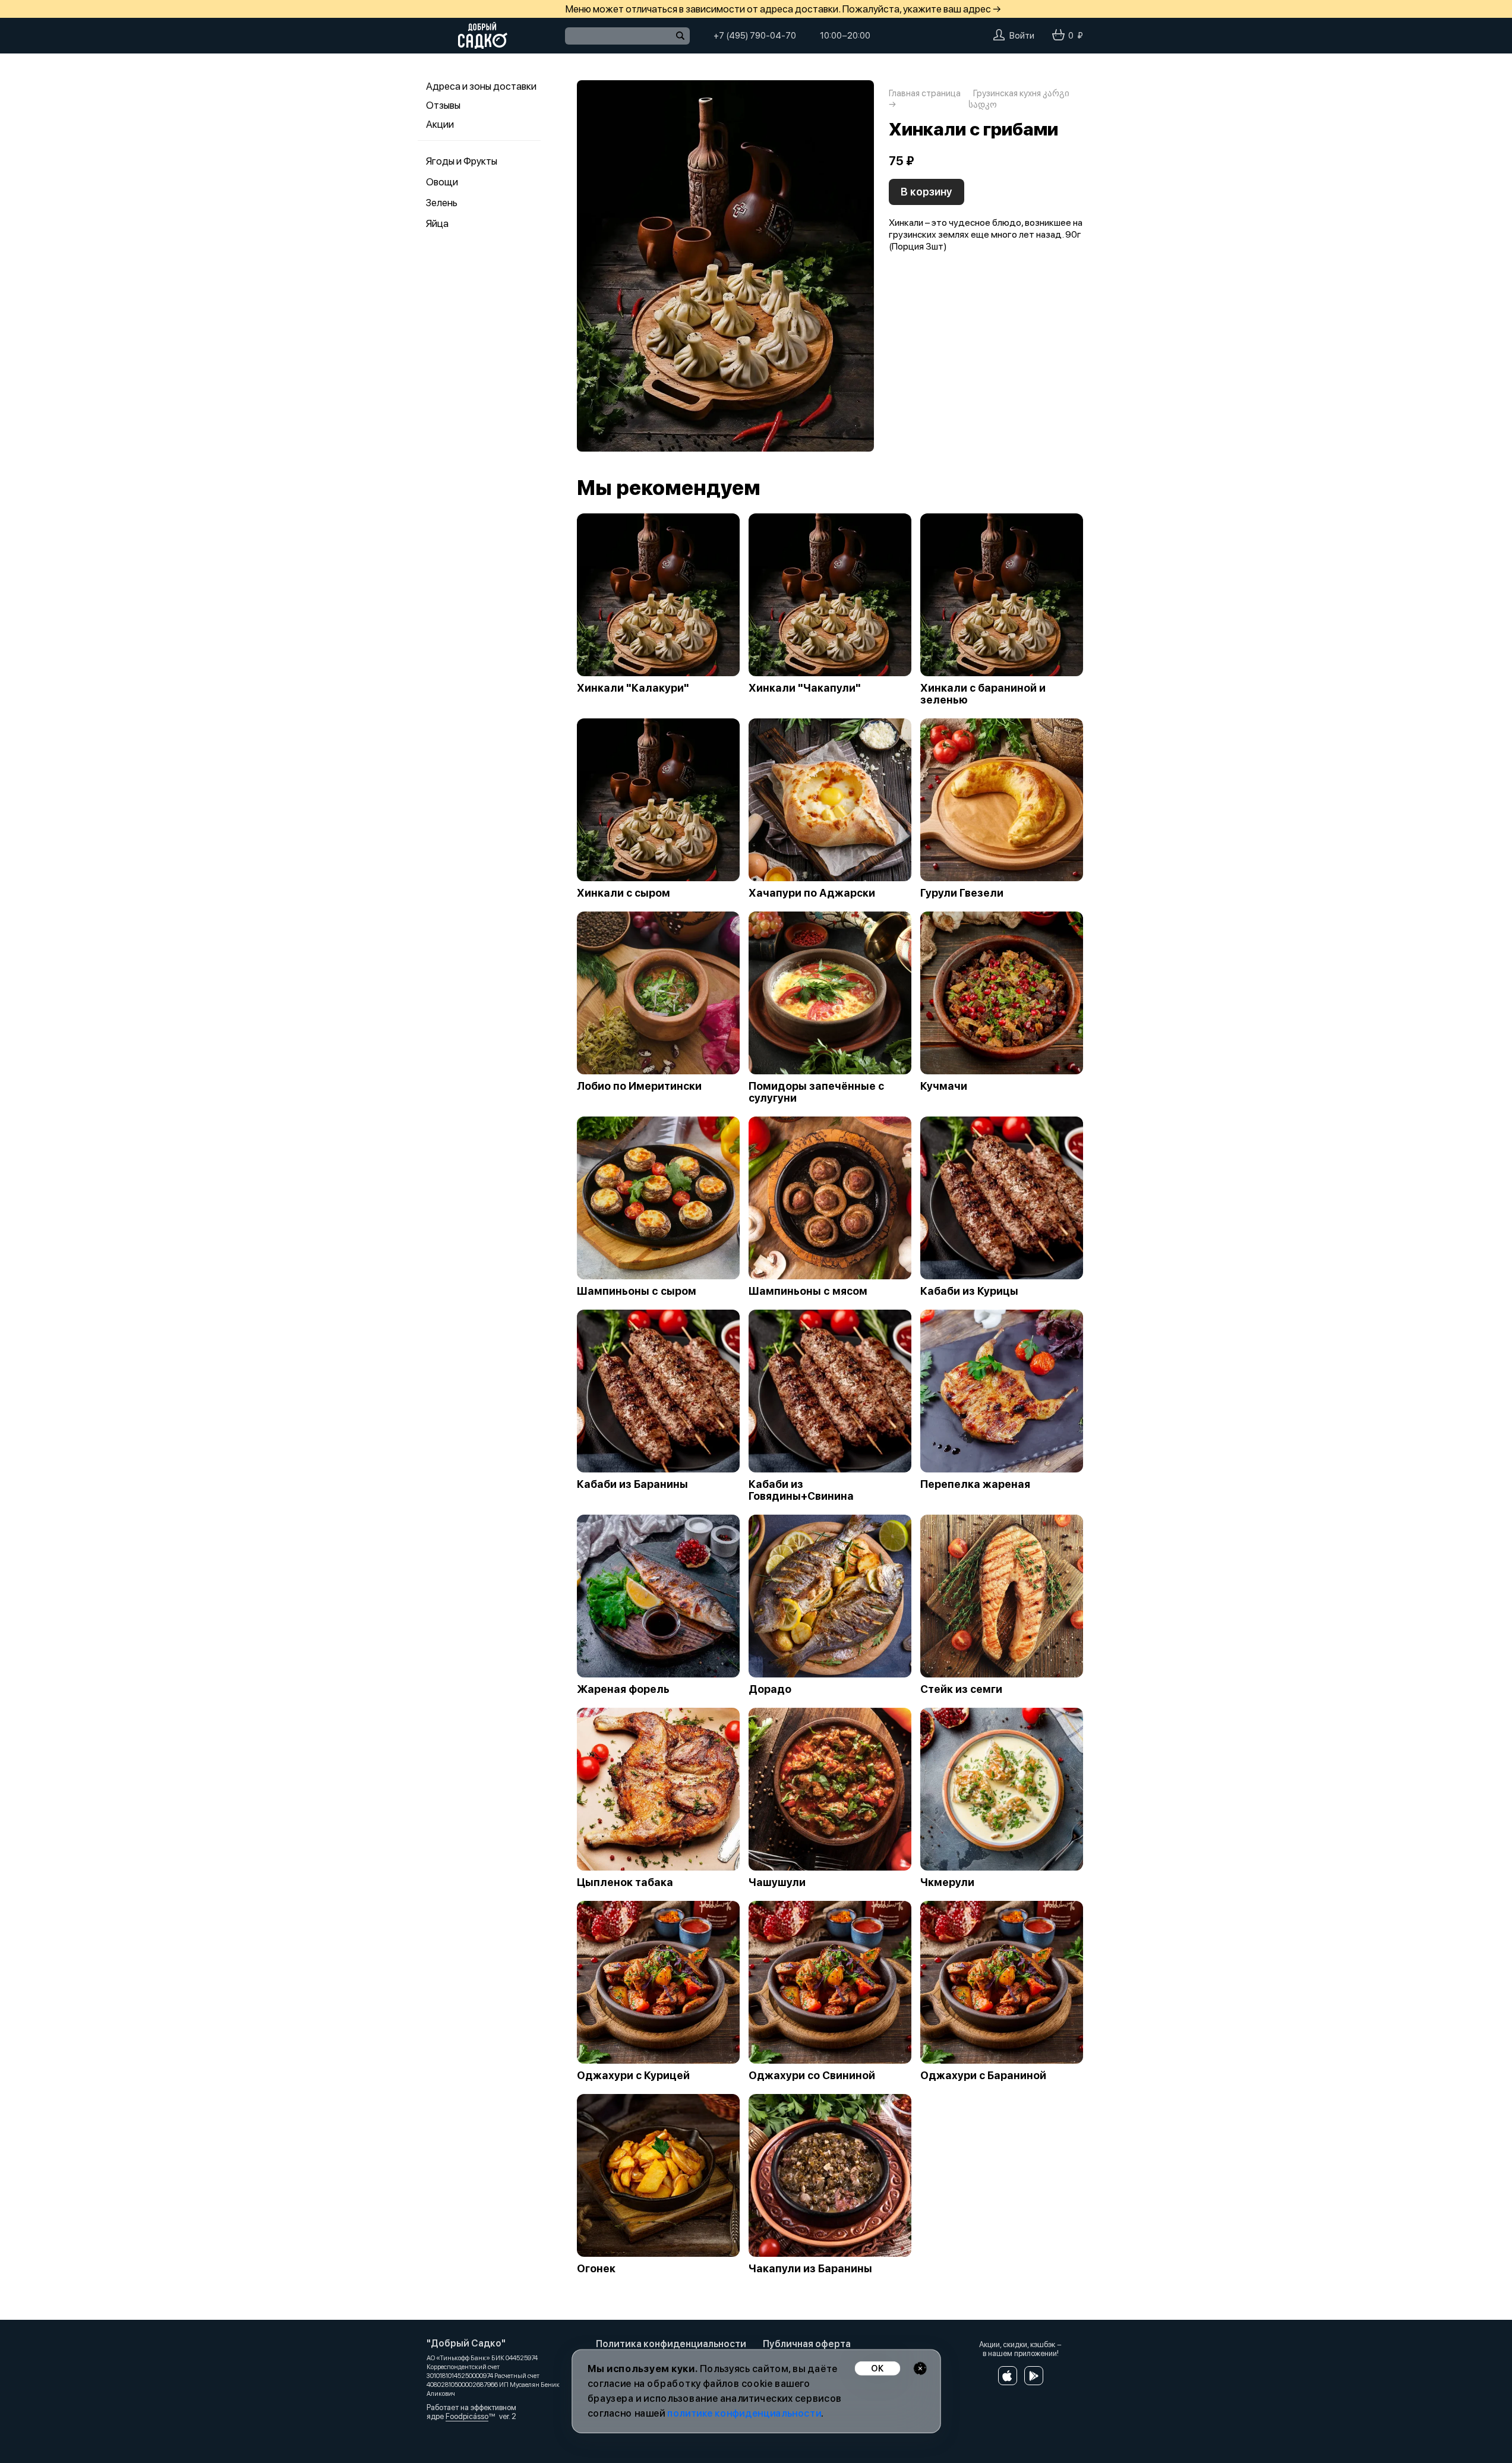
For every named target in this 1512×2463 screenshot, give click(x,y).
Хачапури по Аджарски (812, 893)
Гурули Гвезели (962, 893)
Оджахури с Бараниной (983, 2076)
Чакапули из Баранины (810, 2269)
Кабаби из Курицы (969, 1291)
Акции (440, 124)
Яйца (437, 223)
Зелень (442, 203)
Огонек (596, 2269)
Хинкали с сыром (624, 893)
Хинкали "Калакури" (633, 688)
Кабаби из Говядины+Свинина (801, 1490)
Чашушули (777, 1882)
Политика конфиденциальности (671, 2344)
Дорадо (770, 1689)
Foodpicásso (467, 2416)
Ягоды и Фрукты (462, 161)
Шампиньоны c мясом (808, 1291)
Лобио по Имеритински (639, 1086)
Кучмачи (944, 1086)
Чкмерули (947, 1882)
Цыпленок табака (625, 1882)
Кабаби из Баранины (632, 1484)
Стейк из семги (961, 1689)
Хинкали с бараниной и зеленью (983, 694)
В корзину (927, 192)
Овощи (442, 182)
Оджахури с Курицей (633, 2076)
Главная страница (925, 93)
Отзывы (443, 105)
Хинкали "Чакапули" (805, 688)
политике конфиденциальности (744, 2413)
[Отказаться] (920, 2368)
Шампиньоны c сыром (637, 1291)
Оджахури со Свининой (812, 2076)
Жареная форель (623, 1689)
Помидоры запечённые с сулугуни (816, 1092)
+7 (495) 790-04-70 (755, 36)
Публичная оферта (807, 2344)
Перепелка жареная (975, 1484)
